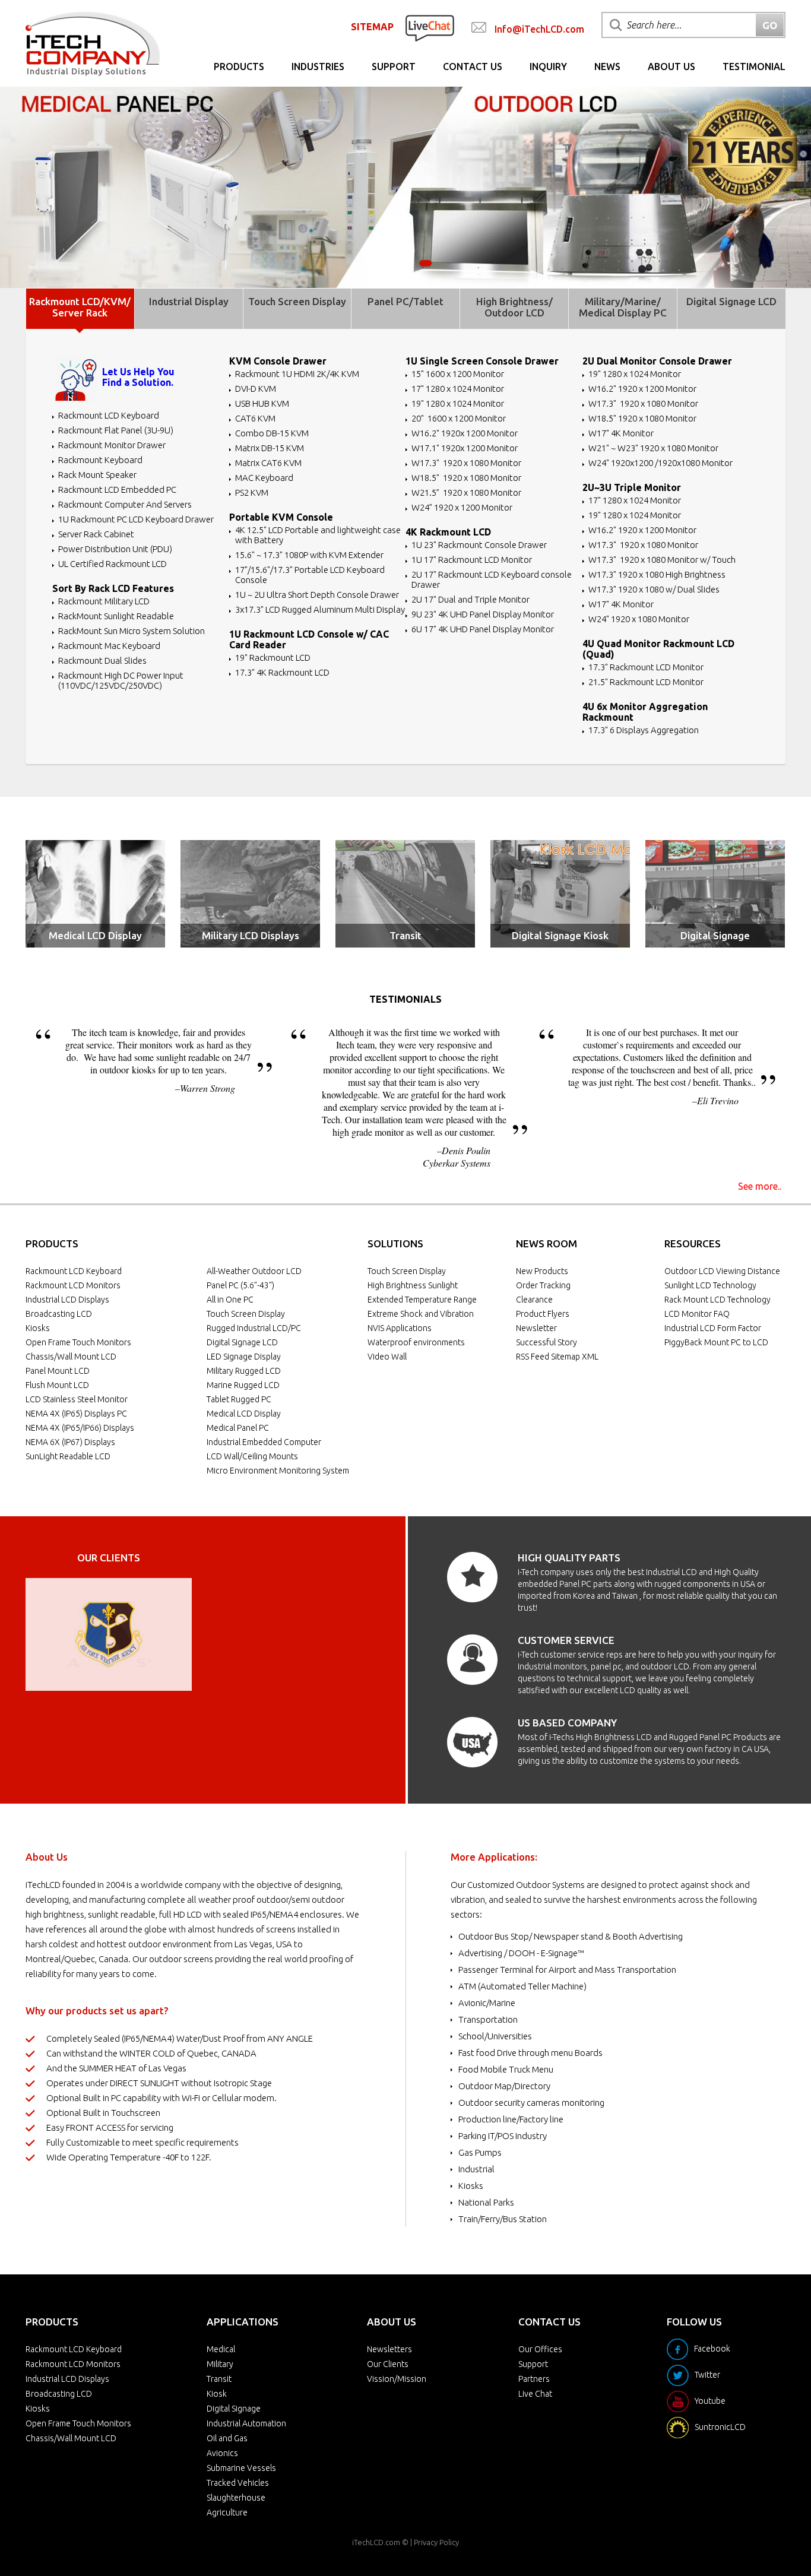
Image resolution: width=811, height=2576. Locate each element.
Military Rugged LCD (244, 1371)
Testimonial (754, 66)
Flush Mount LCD (57, 1385)
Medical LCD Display (95, 935)
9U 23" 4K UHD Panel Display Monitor (483, 614)
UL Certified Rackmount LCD (113, 564)
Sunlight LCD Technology (710, 1285)
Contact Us (473, 66)
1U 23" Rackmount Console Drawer (479, 545)
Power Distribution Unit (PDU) (115, 549)
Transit (405, 935)
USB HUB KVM (262, 403)
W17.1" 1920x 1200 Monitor (465, 448)
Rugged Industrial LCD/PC (254, 1328)
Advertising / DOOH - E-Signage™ (521, 1953)
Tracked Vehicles (238, 2483)
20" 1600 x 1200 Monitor (459, 418)
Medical (221, 2349)
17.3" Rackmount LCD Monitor (646, 667)
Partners (534, 2379)
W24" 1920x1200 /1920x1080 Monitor (660, 463)
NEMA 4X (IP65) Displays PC (76, 1414)
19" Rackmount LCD (273, 658)
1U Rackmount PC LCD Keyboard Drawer (136, 519)
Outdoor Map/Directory (504, 2086)
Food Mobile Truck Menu (506, 2069)
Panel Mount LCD (58, 1371)
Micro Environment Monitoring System (278, 1471)
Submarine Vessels (241, 2468)
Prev (41, 1634)
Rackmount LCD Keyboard (109, 415)
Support (394, 66)
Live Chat (535, 2394)
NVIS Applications (400, 1328)
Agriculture (227, 2512)
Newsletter (536, 1328)
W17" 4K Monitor (621, 433)
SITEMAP (372, 27)
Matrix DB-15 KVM (270, 448)
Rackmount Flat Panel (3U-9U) (116, 430)
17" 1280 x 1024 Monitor (458, 389)
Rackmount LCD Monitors (73, 1285)
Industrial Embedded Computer (264, 1442)
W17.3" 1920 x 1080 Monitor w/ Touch (662, 560)
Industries (318, 66)
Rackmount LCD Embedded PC (117, 489)
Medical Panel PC (238, 1428)
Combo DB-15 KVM (272, 433)
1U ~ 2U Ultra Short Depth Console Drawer (317, 595)
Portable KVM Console (281, 517)
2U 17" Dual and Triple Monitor (471, 599)
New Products (542, 1271)
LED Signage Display (244, 1357)
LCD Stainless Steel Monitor (77, 1399)
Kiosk (217, 2394)
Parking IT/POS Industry (503, 2136)
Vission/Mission (397, 2379)
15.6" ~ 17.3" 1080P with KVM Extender (309, 555)
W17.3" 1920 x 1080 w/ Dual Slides (654, 589)
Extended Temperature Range (422, 1300)
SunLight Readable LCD (68, 1456)
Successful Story (547, 1342)
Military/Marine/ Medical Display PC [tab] (623, 307)
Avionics (222, 2453)
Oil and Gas (227, 2438)
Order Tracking (543, 1285)
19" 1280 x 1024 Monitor (458, 403)
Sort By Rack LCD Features (113, 588)
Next (176, 1634)
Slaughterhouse (236, 2498)
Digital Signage (715, 935)
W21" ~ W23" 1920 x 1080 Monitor (653, 448)
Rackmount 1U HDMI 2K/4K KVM (297, 374)
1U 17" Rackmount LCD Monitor (472, 560)
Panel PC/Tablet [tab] (405, 301)
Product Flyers (543, 1314)
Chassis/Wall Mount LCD (71, 1357)
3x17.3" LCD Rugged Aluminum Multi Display (320, 609)
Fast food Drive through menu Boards (530, 2053)
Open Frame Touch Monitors (78, 1342)
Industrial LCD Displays (67, 1300)
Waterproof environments (416, 1342)
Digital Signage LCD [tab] (731, 301)
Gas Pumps (480, 2152)
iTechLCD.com (376, 2542)
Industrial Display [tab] (189, 301)
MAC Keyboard (264, 478)
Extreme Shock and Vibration (421, 1314)
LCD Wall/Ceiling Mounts (252, 1456)
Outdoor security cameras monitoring (531, 2103)
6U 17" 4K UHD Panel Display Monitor (483, 629)
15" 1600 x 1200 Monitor (458, 374)
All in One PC (230, 1300)
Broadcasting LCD (59, 1314)
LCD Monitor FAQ (697, 1314)
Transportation (488, 2019)
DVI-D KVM (256, 389)
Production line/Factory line (511, 2119)
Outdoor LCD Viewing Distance (722, 1271)
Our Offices (540, 2349)
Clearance (534, 1300)
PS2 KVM (252, 492)
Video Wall (387, 1357)
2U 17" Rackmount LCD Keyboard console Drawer (492, 579)
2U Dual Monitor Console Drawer (657, 361)
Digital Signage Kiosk (560, 935)
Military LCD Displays (251, 935)
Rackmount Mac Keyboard (109, 646)
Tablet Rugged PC (239, 1399)
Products (239, 66)
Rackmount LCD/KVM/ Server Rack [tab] (80, 307)
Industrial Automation (246, 2423)
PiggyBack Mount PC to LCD (716, 1342)
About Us (671, 66)
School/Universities (495, 2036)
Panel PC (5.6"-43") (240, 1285)
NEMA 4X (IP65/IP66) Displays (80, 1428)
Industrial (476, 2169)
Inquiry (548, 66)
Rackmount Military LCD (104, 601)
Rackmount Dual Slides (102, 660)
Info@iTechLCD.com (539, 29)
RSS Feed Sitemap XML (557, 1357)
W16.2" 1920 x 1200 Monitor (642, 389)
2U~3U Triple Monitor (632, 487)
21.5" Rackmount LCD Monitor (646, 682)
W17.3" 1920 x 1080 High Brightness (657, 574)
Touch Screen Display (246, 1314)
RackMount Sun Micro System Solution (132, 631)
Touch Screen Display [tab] (297, 301)
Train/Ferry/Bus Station (503, 2219)
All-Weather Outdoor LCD (254, 1271)
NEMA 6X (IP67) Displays (70, 1442)
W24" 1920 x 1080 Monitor (639, 619)
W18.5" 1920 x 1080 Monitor (466, 478)
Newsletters (389, 2349)
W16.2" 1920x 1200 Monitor (465, 433)
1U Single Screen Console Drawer (482, 361)
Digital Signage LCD (242, 1342)
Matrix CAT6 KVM (268, 463)
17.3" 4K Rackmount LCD (282, 672)
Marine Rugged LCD (243, 1385)
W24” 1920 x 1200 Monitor (462, 507)
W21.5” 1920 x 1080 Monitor (466, 492)
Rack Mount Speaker (97, 475)
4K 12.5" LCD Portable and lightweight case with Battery (318, 535)
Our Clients (388, 2364)
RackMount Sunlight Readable (116, 616)
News (607, 66)
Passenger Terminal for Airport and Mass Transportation (567, 1970)
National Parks (486, 2202)
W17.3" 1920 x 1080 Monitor (466, 463)
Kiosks (38, 1328)
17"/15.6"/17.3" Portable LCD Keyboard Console (310, 575)
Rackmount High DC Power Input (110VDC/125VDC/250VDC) (121, 680)
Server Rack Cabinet (96, 534)
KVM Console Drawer (278, 361)
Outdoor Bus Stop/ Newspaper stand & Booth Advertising (571, 1936)
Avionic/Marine (487, 2003)
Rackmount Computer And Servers (125, 504)
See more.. (760, 1186)
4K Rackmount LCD (448, 532)
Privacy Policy (436, 2542)
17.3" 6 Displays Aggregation (644, 730)
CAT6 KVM (255, 418)
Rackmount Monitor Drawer (112, 445)
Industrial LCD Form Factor (713, 1328)
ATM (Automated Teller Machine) (522, 1986)
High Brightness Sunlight (413, 1285)
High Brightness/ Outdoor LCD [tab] (514, 307)
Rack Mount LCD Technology (717, 1300)
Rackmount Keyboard (100, 460)
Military (220, 2364)
